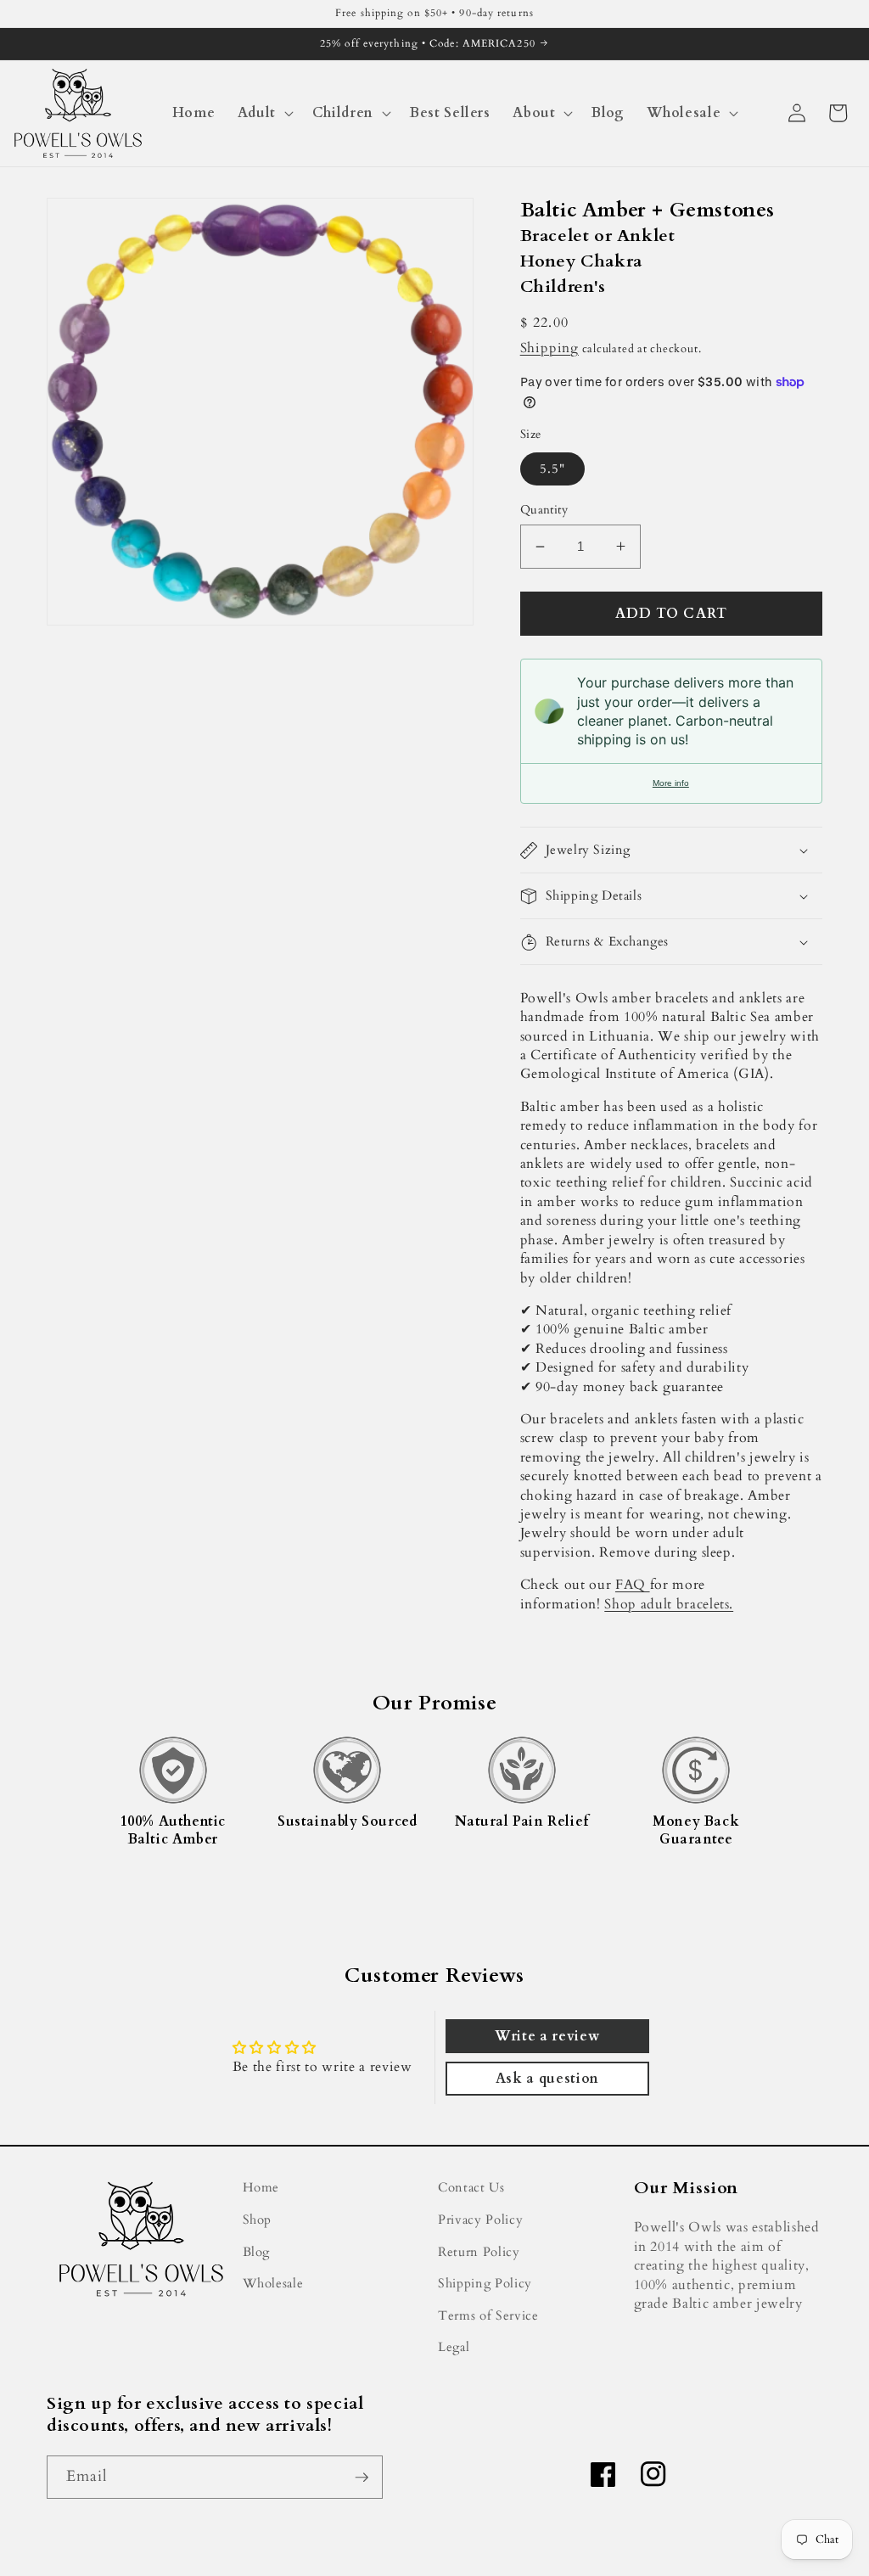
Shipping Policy (485, 2284)
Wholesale (273, 2284)
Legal (454, 2347)
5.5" (552, 469)
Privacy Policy (480, 2220)
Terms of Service (488, 2316)
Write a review (547, 2036)
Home (261, 2188)
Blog (257, 2252)
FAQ (633, 1585)
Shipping (549, 348)
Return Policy (479, 2252)
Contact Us (471, 2188)
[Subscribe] (362, 2478)
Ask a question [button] (547, 2079)
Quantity (544, 510)
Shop (258, 2220)
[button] (263, 113)
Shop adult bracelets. (669, 1604)
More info (671, 783)
